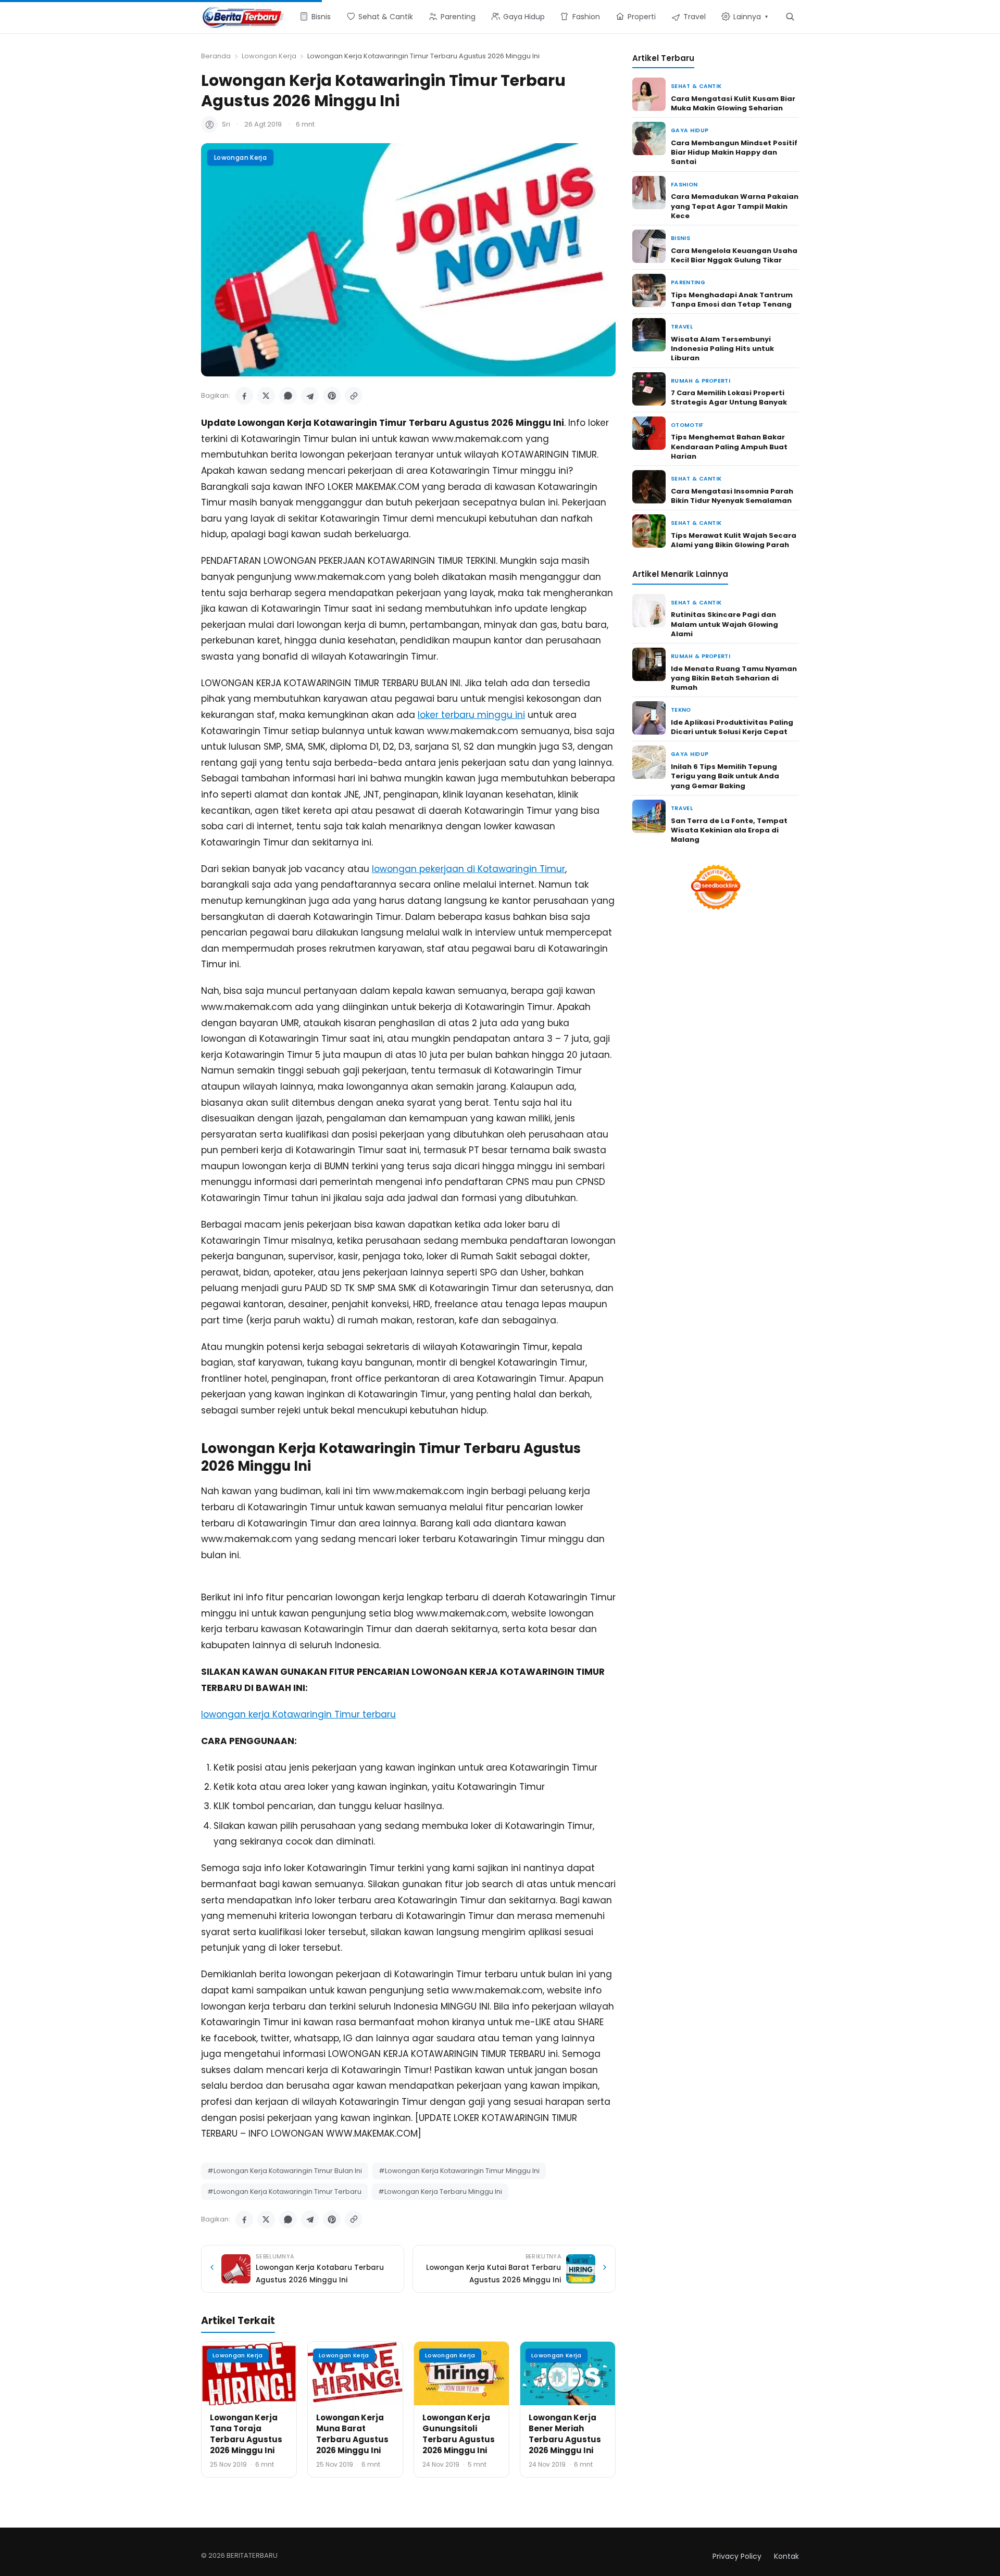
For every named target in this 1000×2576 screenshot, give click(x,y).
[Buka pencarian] (790, 16)
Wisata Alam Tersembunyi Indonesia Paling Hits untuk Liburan (722, 349)
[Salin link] (354, 396)
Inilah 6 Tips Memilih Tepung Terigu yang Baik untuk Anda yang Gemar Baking (725, 776)
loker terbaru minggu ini (471, 715)
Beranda (216, 56)
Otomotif (687, 425)
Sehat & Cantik (696, 86)
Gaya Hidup (690, 130)
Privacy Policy (737, 2556)
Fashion (684, 185)
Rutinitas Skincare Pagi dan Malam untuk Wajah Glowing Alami (724, 624)
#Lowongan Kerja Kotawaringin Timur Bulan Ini (285, 2171)
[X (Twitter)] (266, 396)
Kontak (786, 2556)
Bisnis (680, 238)
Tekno (681, 710)
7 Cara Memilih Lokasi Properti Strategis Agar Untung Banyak (729, 397)
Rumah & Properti (701, 381)
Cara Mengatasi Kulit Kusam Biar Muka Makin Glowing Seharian (733, 103)
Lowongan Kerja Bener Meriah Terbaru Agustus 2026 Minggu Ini (565, 2434)
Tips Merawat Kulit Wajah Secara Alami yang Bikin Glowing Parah (734, 540)
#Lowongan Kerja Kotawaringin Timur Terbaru (284, 2192)
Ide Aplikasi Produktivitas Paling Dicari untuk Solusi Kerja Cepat (732, 727)
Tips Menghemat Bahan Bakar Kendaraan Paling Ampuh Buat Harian (729, 446)
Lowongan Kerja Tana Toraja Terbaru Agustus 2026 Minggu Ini (246, 2434)
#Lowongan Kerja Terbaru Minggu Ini (440, 2192)
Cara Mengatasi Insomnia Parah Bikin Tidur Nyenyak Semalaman (732, 496)
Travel (682, 327)
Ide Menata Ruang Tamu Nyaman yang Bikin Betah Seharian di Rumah (734, 678)
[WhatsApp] (288, 396)
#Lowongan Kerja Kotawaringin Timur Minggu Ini (459, 2171)
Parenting (688, 282)
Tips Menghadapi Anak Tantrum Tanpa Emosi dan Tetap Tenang (732, 300)
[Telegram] (310, 396)
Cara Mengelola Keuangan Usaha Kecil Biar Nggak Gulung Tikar (734, 255)
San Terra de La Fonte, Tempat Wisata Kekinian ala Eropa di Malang (729, 830)
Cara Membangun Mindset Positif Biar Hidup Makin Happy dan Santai (734, 152)
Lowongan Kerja (269, 56)
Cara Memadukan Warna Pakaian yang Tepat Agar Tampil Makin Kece (735, 206)
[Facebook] (244, 396)
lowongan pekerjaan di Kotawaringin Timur (468, 869)
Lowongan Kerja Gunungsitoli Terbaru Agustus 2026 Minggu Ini (459, 2434)
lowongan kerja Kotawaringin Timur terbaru (298, 1714)
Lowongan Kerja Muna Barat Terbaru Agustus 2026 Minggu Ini (352, 2434)
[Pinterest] (332, 396)
